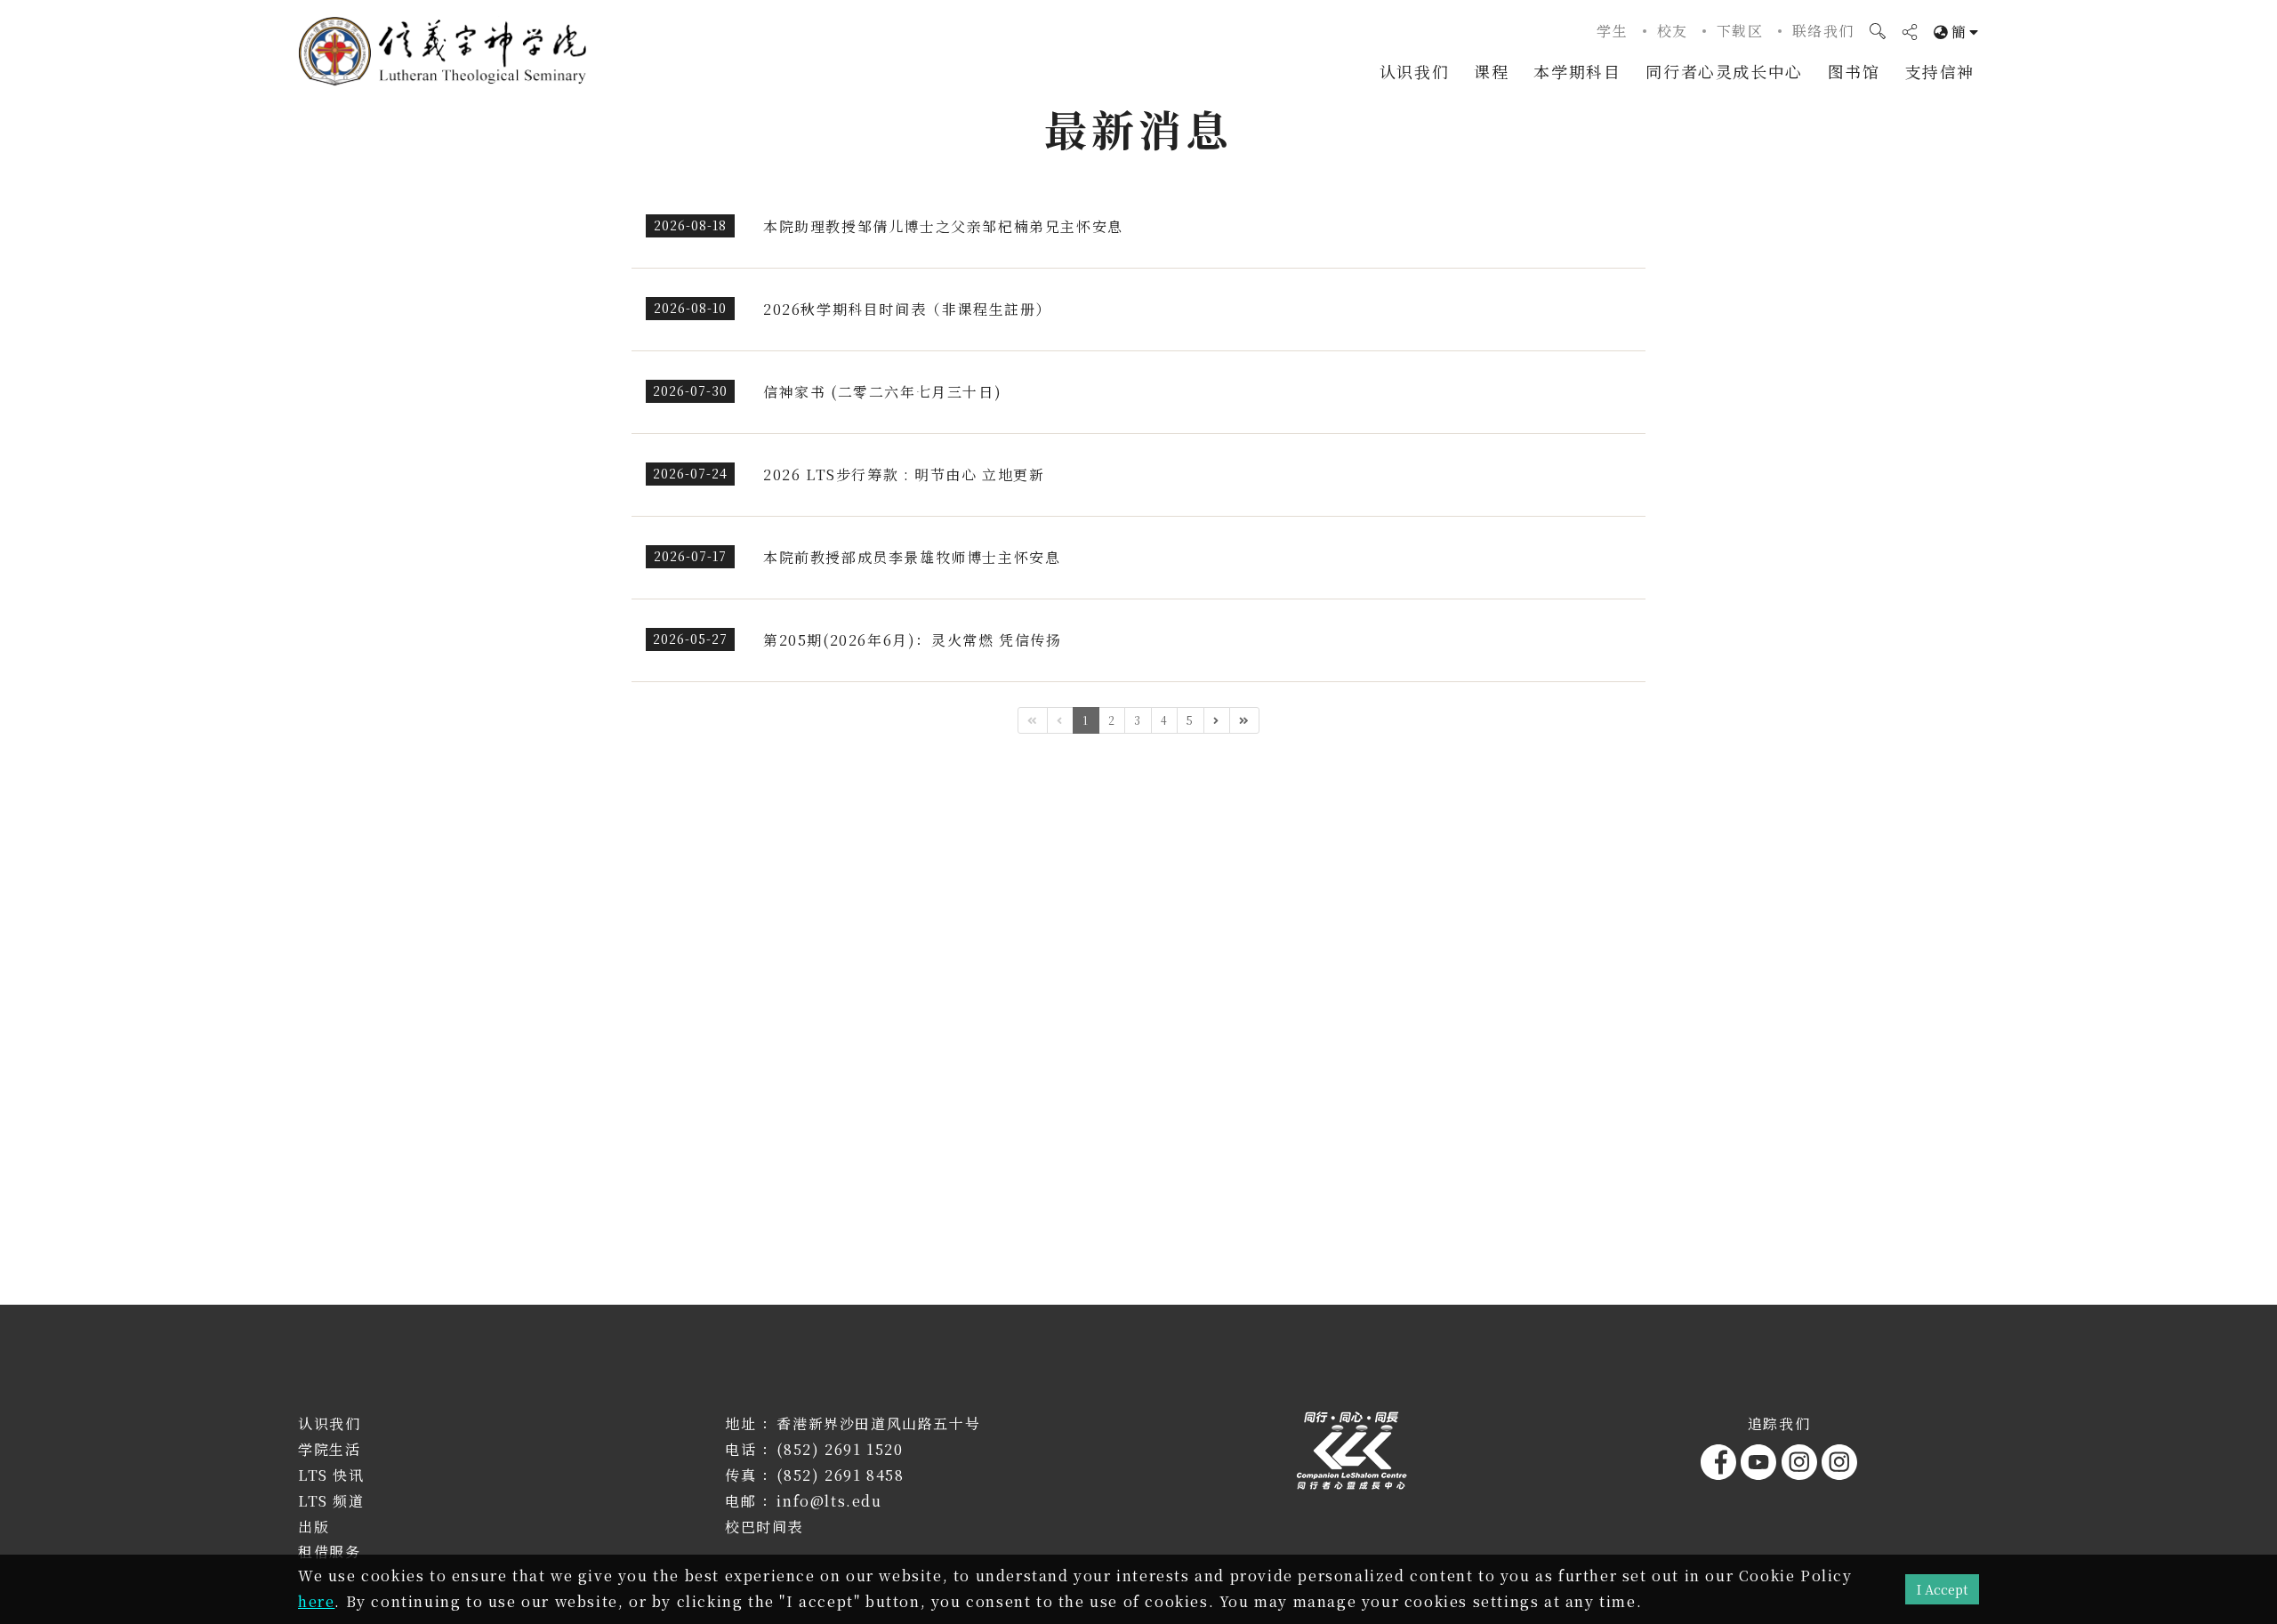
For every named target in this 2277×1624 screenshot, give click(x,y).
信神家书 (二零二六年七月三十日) (882, 392)
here (316, 1601)
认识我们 (1414, 71)
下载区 (1740, 31)
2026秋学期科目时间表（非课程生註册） (907, 309)
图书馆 (1854, 71)
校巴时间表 (764, 1527)
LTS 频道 (331, 1501)
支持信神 (1940, 71)
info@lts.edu (829, 1501)
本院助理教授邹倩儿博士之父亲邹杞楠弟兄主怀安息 (943, 226)
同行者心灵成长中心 (1724, 71)
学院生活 (329, 1449)
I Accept (1942, 1589)
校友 (1673, 31)
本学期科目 (1577, 71)
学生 (1612, 31)
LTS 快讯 (331, 1475)
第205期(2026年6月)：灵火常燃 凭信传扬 (912, 640)
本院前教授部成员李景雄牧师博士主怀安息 (912, 557)
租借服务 (329, 1552)
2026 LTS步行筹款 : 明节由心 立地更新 (904, 474)
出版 (314, 1527)
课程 (1491, 71)
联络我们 (1823, 31)
